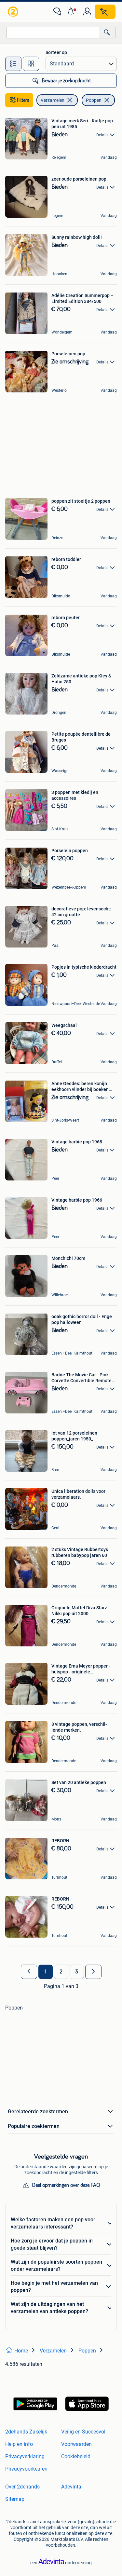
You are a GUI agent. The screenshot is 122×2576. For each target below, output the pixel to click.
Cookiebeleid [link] (76, 2456)
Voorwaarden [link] (76, 2444)
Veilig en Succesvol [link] (83, 2432)
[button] (72, 12)
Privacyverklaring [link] (25, 2456)
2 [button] (61, 1972)
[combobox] (53, 33)
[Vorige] (29, 1972)
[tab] (13, 64)
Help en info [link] (19, 2444)
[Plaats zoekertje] (105, 12)
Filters (23, 100)
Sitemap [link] (15, 2499)
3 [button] (77, 1972)
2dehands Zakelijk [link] (26, 2432)
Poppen (94, 100)
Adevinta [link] (71, 2487)
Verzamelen (53, 100)
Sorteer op (56, 52)
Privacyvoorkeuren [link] (26, 2469)
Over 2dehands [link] (22, 2487)
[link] (14, 12)
